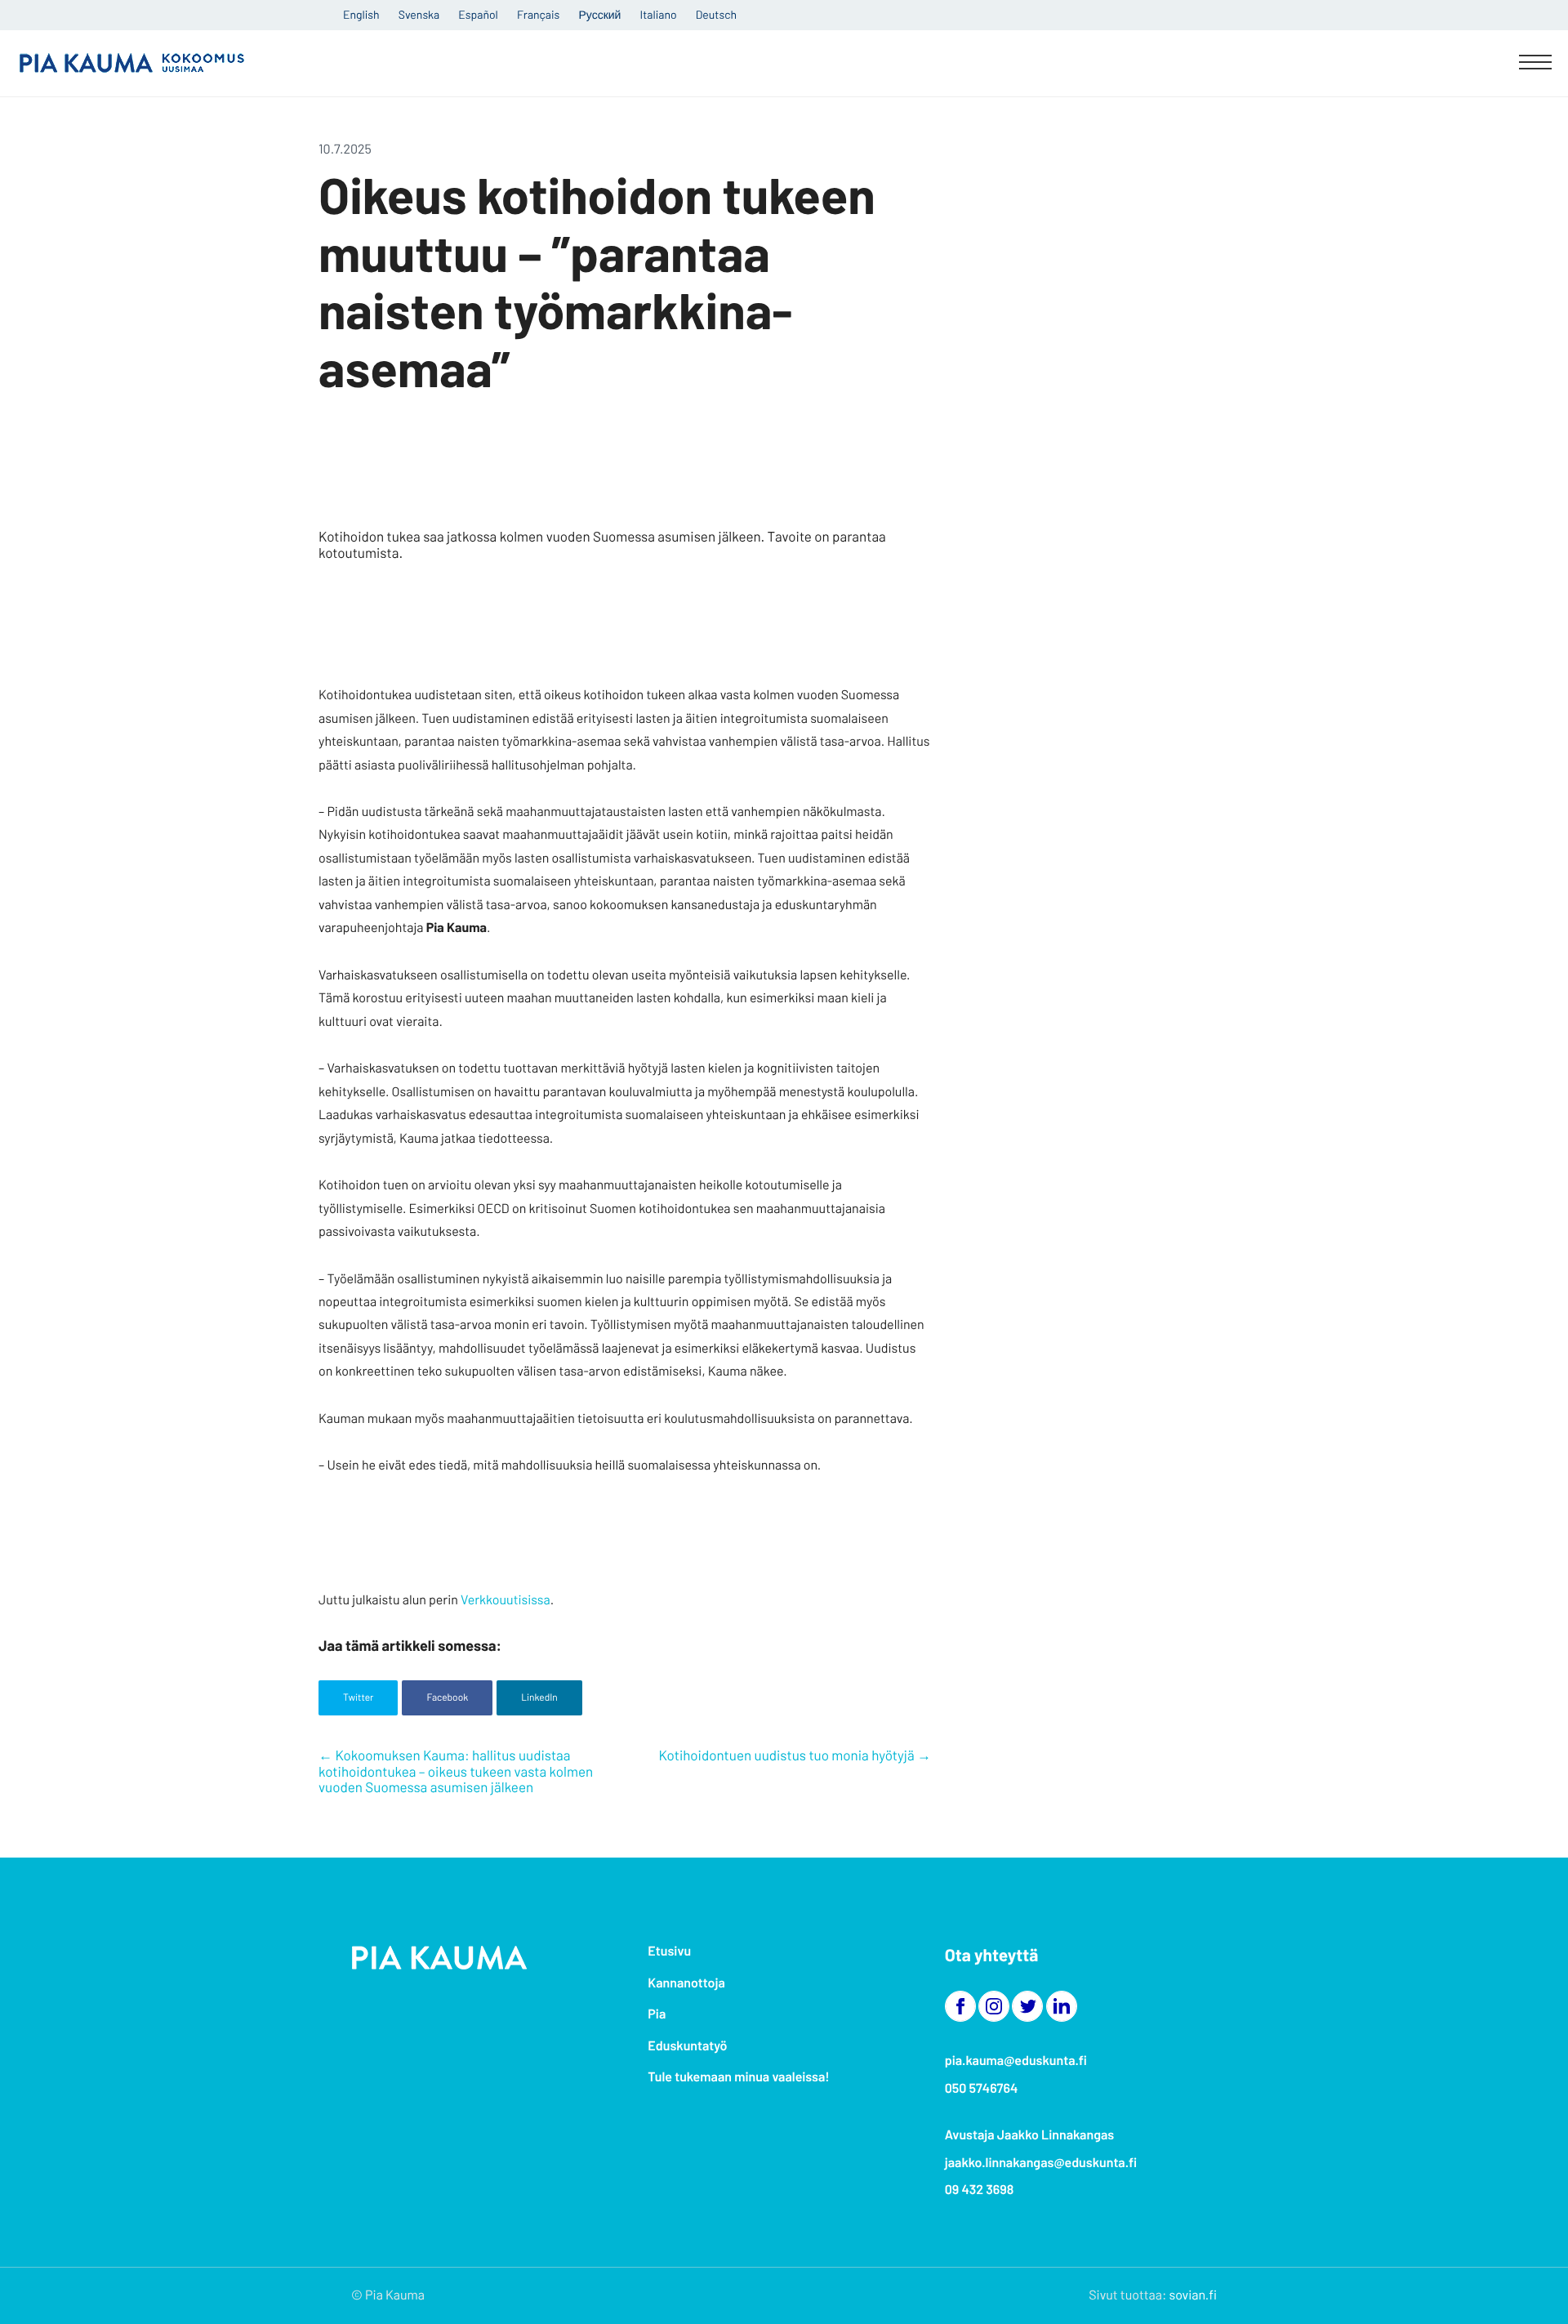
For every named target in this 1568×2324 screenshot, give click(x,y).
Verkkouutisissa (506, 1600)
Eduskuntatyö (687, 2046)
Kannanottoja (686, 1983)
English (361, 14)
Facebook (447, 1697)
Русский (599, 14)
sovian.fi (1193, 2295)
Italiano (659, 14)
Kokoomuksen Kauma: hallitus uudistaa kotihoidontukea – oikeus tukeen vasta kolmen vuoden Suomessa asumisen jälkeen (456, 1771)
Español (478, 14)
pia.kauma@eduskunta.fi (1016, 2061)
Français (538, 14)
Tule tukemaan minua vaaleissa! (738, 2077)
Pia (657, 2014)
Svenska (419, 14)
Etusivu (669, 1951)
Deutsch (716, 14)
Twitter (358, 1697)
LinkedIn (539, 1697)
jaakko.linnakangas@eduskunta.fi (1041, 2163)
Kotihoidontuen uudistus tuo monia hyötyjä (786, 1755)
